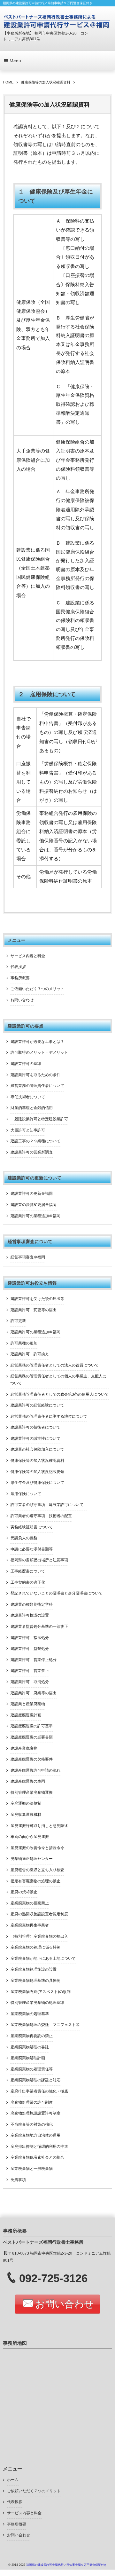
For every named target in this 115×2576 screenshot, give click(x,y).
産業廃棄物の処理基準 (30, 2014)
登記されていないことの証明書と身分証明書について (57, 1593)
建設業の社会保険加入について (37, 1449)
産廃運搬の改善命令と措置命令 (37, 1848)
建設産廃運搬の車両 (28, 1781)
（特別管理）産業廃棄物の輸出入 (39, 1936)
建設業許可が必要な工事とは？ (37, 1042)
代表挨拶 (18, 967)
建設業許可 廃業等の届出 (34, 1693)
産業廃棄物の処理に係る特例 (35, 1947)
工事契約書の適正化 (28, 1582)
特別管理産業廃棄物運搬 (32, 1792)
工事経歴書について (28, 1571)
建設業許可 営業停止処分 (34, 1660)
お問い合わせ (22, 1000)
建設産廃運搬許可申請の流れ (35, 1770)
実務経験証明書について (32, 1527)
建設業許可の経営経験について (37, 1405)
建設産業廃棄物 (24, 1748)
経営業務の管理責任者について (37, 1086)
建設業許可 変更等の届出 (34, 1310)
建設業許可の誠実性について (35, 1438)
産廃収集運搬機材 (26, 1815)
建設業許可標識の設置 (30, 1615)
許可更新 (18, 1321)
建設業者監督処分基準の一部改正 (39, 1627)
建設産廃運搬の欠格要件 (32, 1759)
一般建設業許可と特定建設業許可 (39, 1119)
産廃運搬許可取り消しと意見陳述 (39, 1826)
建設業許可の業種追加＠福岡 (35, 1216)
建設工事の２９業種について (35, 1141)
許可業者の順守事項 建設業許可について (49, 1505)
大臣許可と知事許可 (28, 1130)
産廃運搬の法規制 (26, 1803)
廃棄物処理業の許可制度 (32, 2102)
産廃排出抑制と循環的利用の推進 (39, 2147)
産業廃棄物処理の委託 (30, 2047)
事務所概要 (20, 978)
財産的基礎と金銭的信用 (32, 1108)
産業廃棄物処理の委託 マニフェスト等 (45, 2025)
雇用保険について (26, 1494)
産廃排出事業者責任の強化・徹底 (39, 2091)
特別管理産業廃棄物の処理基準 (37, 2003)
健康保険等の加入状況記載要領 (37, 1472)
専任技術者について (28, 1097)
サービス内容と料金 (28, 956)
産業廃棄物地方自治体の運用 (35, 2135)
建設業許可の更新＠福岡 (32, 1193)
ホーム (13, 2480)
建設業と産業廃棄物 (28, 1704)
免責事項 (18, 2180)
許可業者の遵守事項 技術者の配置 (41, 1516)
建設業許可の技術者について (35, 1427)
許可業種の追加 (24, 1343)
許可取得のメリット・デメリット (39, 1052)
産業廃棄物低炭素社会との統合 (37, 2157)
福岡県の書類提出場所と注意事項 (39, 1560)
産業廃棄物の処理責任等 (32, 2069)
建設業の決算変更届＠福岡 (34, 1205)
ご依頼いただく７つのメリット (37, 989)
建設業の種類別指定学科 (32, 1604)
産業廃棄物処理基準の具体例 (35, 1981)
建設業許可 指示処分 (30, 1638)
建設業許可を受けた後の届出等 (37, 1299)
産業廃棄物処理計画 (28, 2058)
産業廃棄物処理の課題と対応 (35, 2080)
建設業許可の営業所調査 (32, 1152)
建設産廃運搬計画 (26, 1715)
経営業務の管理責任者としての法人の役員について (55, 1365)
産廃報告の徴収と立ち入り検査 (37, 1870)
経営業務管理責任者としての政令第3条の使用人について (60, 1394)
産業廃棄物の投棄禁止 (30, 1903)
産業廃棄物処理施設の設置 (34, 1969)
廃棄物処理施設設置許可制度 (35, 2113)
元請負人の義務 (24, 1538)
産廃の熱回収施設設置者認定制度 (39, 1914)
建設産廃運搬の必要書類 (32, 1737)
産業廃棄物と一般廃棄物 (32, 2169)
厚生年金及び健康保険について (37, 1483)
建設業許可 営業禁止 (30, 1671)
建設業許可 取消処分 (30, 1682)
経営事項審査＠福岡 (28, 1257)
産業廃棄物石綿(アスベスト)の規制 (41, 1992)
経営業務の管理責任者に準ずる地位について (49, 1416)
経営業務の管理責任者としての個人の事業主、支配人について (58, 1380)
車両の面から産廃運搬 (30, 1837)
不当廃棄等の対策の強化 (32, 2124)
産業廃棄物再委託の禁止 (32, 2036)
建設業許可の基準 (26, 1064)
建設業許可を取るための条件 (35, 1075)
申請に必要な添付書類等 (32, 1549)
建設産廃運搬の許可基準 (32, 1726)
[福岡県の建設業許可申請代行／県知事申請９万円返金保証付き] (57, 21)
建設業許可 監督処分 (30, 1649)
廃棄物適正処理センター (32, 1859)
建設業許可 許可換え (30, 1354)
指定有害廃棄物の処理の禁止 (35, 1881)
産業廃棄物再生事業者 (30, 1925)
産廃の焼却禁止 (24, 1892)
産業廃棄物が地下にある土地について (43, 1958)
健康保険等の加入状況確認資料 (37, 1461)
